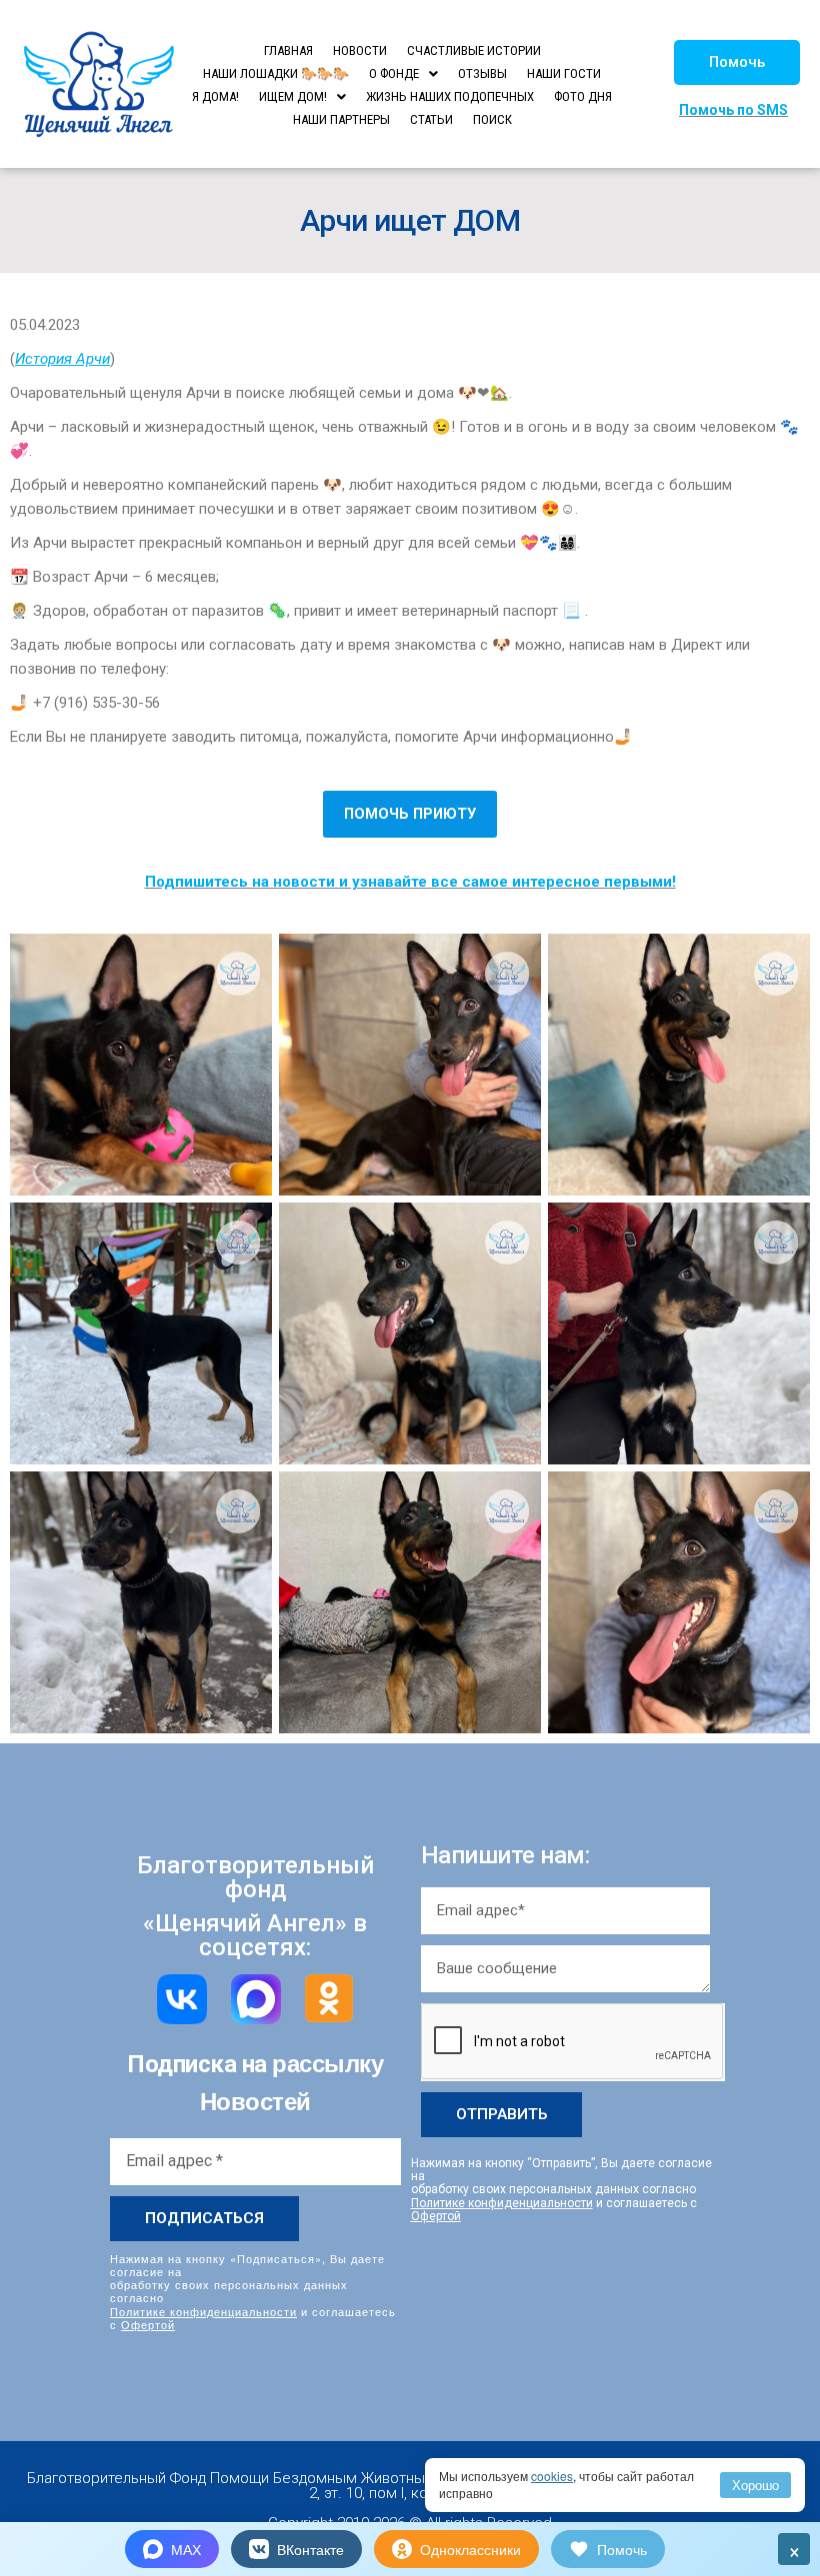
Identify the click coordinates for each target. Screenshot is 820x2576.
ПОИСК (492, 119)
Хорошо (755, 2485)
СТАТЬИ (431, 119)
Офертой (148, 2324)
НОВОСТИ (360, 50)
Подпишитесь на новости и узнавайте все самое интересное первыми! (410, 882)
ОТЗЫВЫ (482, 73)
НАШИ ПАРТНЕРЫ (341, 119)
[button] (737, 62)
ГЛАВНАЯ (288, 50)
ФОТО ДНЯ (583, 96)
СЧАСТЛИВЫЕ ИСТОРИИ (474, 50)
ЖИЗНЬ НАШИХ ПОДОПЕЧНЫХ (450, 96)
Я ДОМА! (215, 96)
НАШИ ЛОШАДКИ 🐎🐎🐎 (276, 73)
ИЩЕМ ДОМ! (293, 96)
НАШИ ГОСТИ (564, 73)
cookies (552, 2476)
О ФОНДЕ (394, 73)
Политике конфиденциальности (203, 2311)
